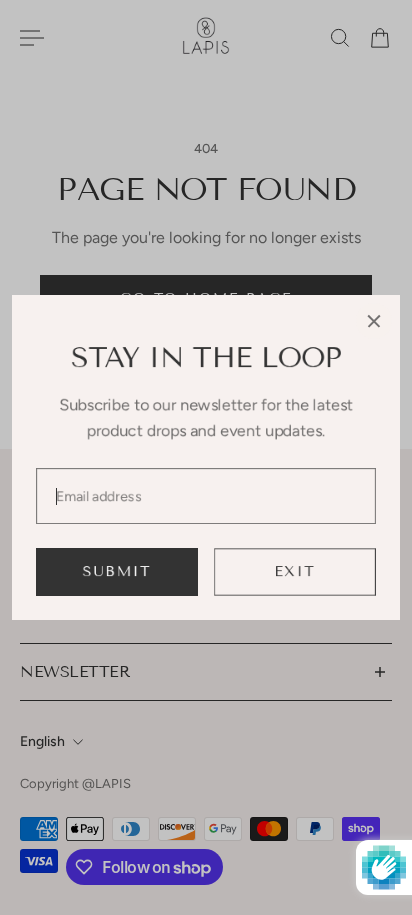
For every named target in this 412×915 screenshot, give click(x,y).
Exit (295, 571)
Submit (117, 571)
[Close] (374, 321)
